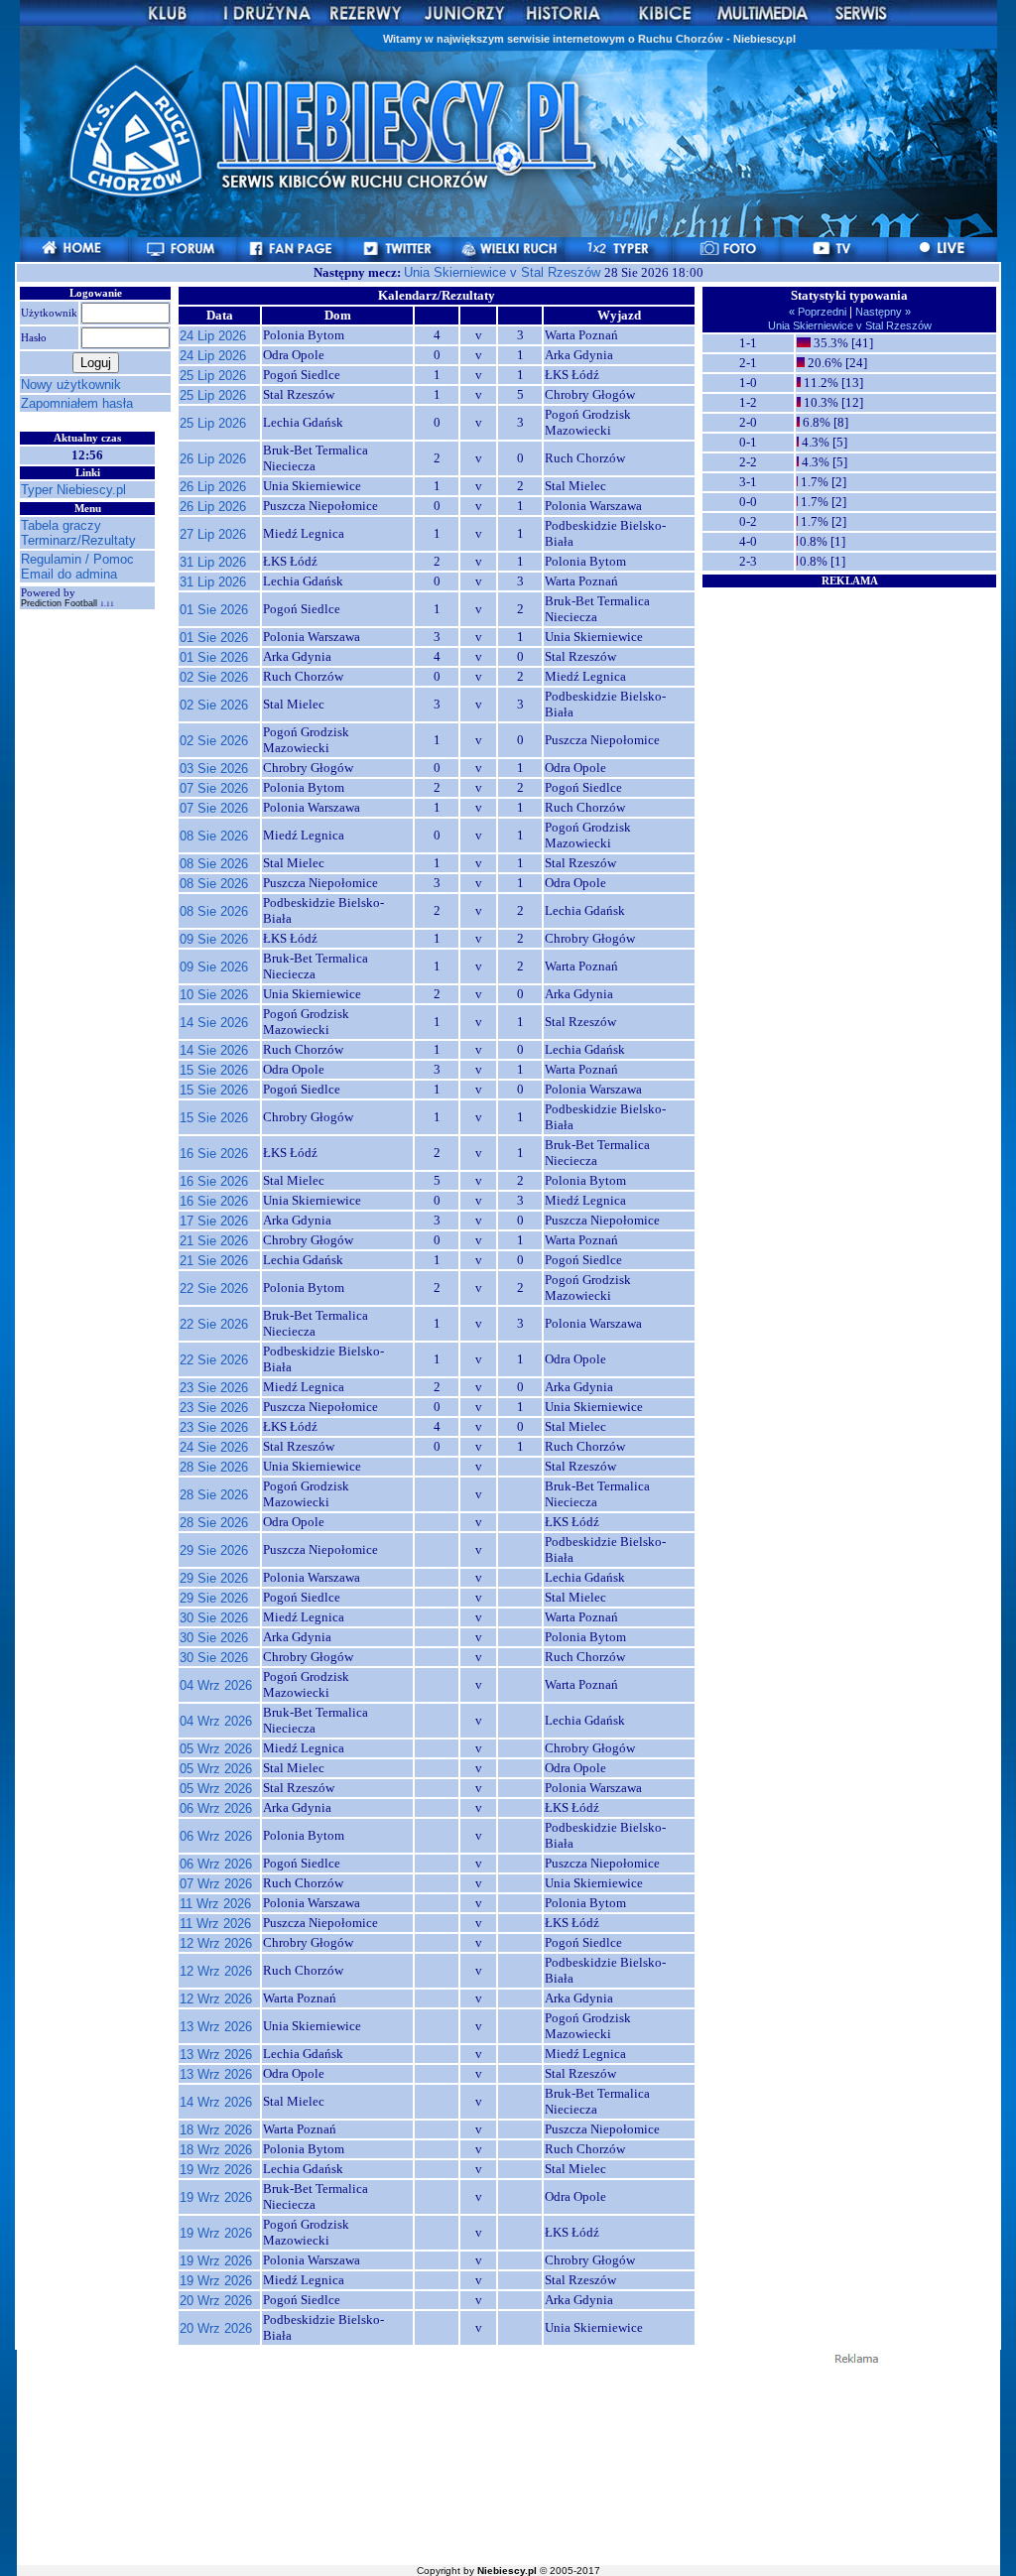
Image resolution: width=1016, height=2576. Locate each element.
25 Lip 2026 (213, 376)
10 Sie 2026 (214, 995)
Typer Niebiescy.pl (73, 490)
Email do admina (69, 574)
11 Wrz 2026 (215, 1904)
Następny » (882, 312)
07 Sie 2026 (214, 788)
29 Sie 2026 (214, 1550)
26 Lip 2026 (213, 459)
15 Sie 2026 (214, 1070)
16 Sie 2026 (214, 1154)
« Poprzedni (819, 312)
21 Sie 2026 (214, 1241)
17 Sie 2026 (214, 1221)
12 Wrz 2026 (216, 1943)
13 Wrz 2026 (216, 2027)
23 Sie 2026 (214, 1388)
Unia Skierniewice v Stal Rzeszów (504, 272)
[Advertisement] (849, 713)
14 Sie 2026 (214, 1023)
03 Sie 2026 (214, 769)
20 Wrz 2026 (216, 2301)
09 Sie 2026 (214, 939)
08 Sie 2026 (214, 836)
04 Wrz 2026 (216, 1685)
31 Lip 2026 (213, 562)
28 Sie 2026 (214, 1467)
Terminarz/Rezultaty (78, 540)
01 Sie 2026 (214, 610)
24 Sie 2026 (214, 1447)
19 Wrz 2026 (216, 2170)
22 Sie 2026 (214, 1288)
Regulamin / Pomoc (77, 559)
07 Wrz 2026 (216, 1884)
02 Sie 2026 (214, 677)
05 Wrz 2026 (216, 1749)
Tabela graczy (61, 525)
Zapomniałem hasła (77, 403)
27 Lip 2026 (213, 534)
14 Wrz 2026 (216, 2102)
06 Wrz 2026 (216, 1808)
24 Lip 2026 (213, 336)
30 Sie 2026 (214, 1618)
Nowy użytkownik (71, 385)
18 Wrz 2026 (216, 2130)
